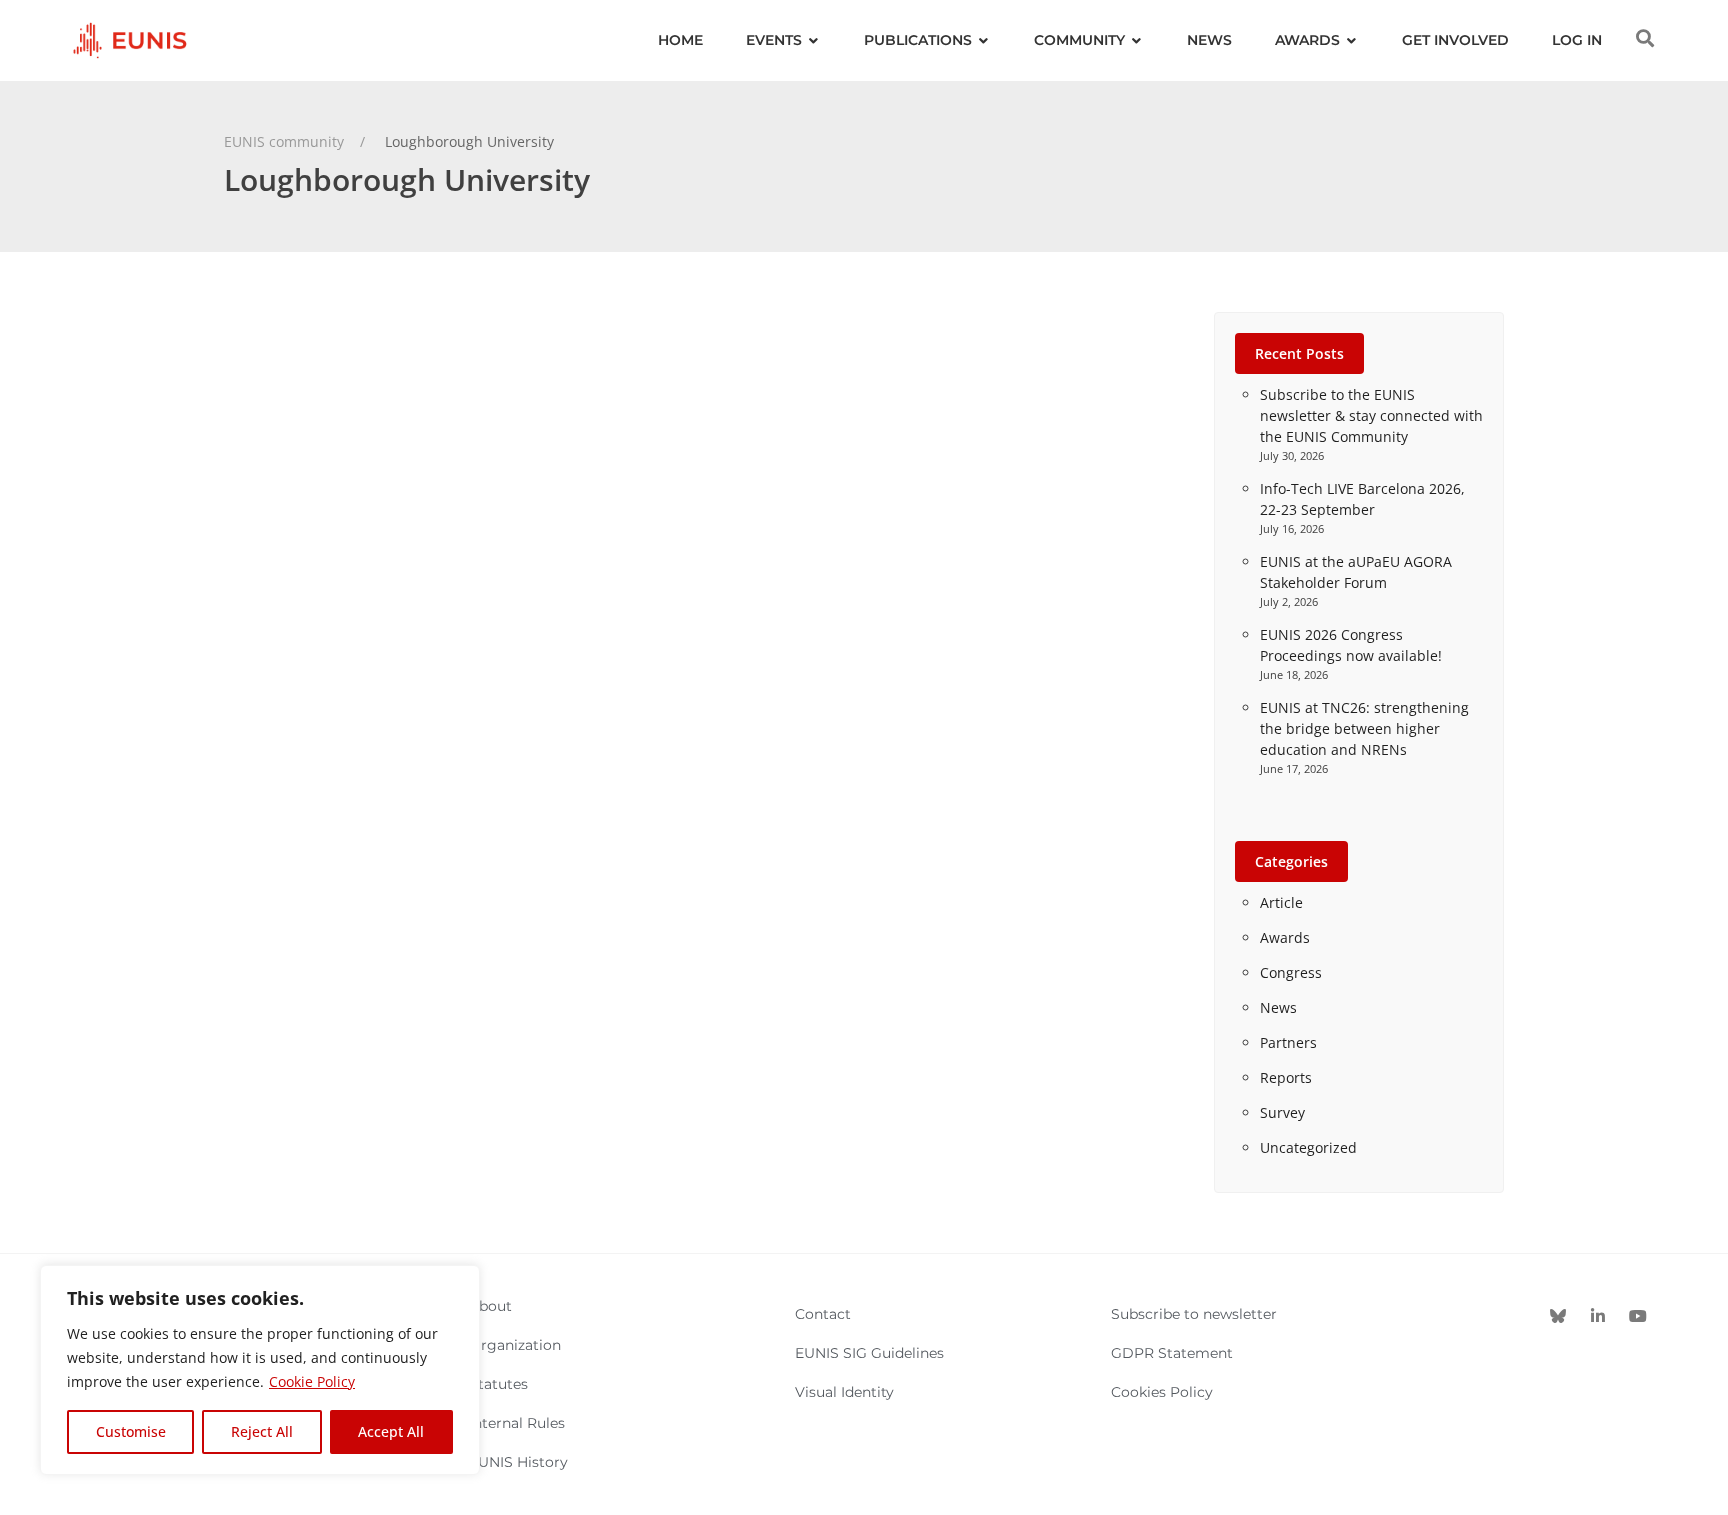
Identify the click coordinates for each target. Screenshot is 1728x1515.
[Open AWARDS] (1352, 40)
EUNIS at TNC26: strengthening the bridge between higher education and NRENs (1364, 728)
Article (1281, 902)
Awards (1285, 937)
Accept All (391, 1431)
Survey (1282, 1112)
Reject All (262, 1431)
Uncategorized (1308, 1147)
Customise (131, 1431)
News (1278, 1007)
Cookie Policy (312, 1381)
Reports (1286, 1077)
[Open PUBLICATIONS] (984, 40)
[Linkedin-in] (1598, 1316)
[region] (260, 1370)
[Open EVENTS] (814, 40)
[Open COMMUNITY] (1137, 40)
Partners (1288, 1042)
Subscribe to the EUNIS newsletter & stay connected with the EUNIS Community (1371, 415)
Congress (1291, 972)
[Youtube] (1638, 1316)
